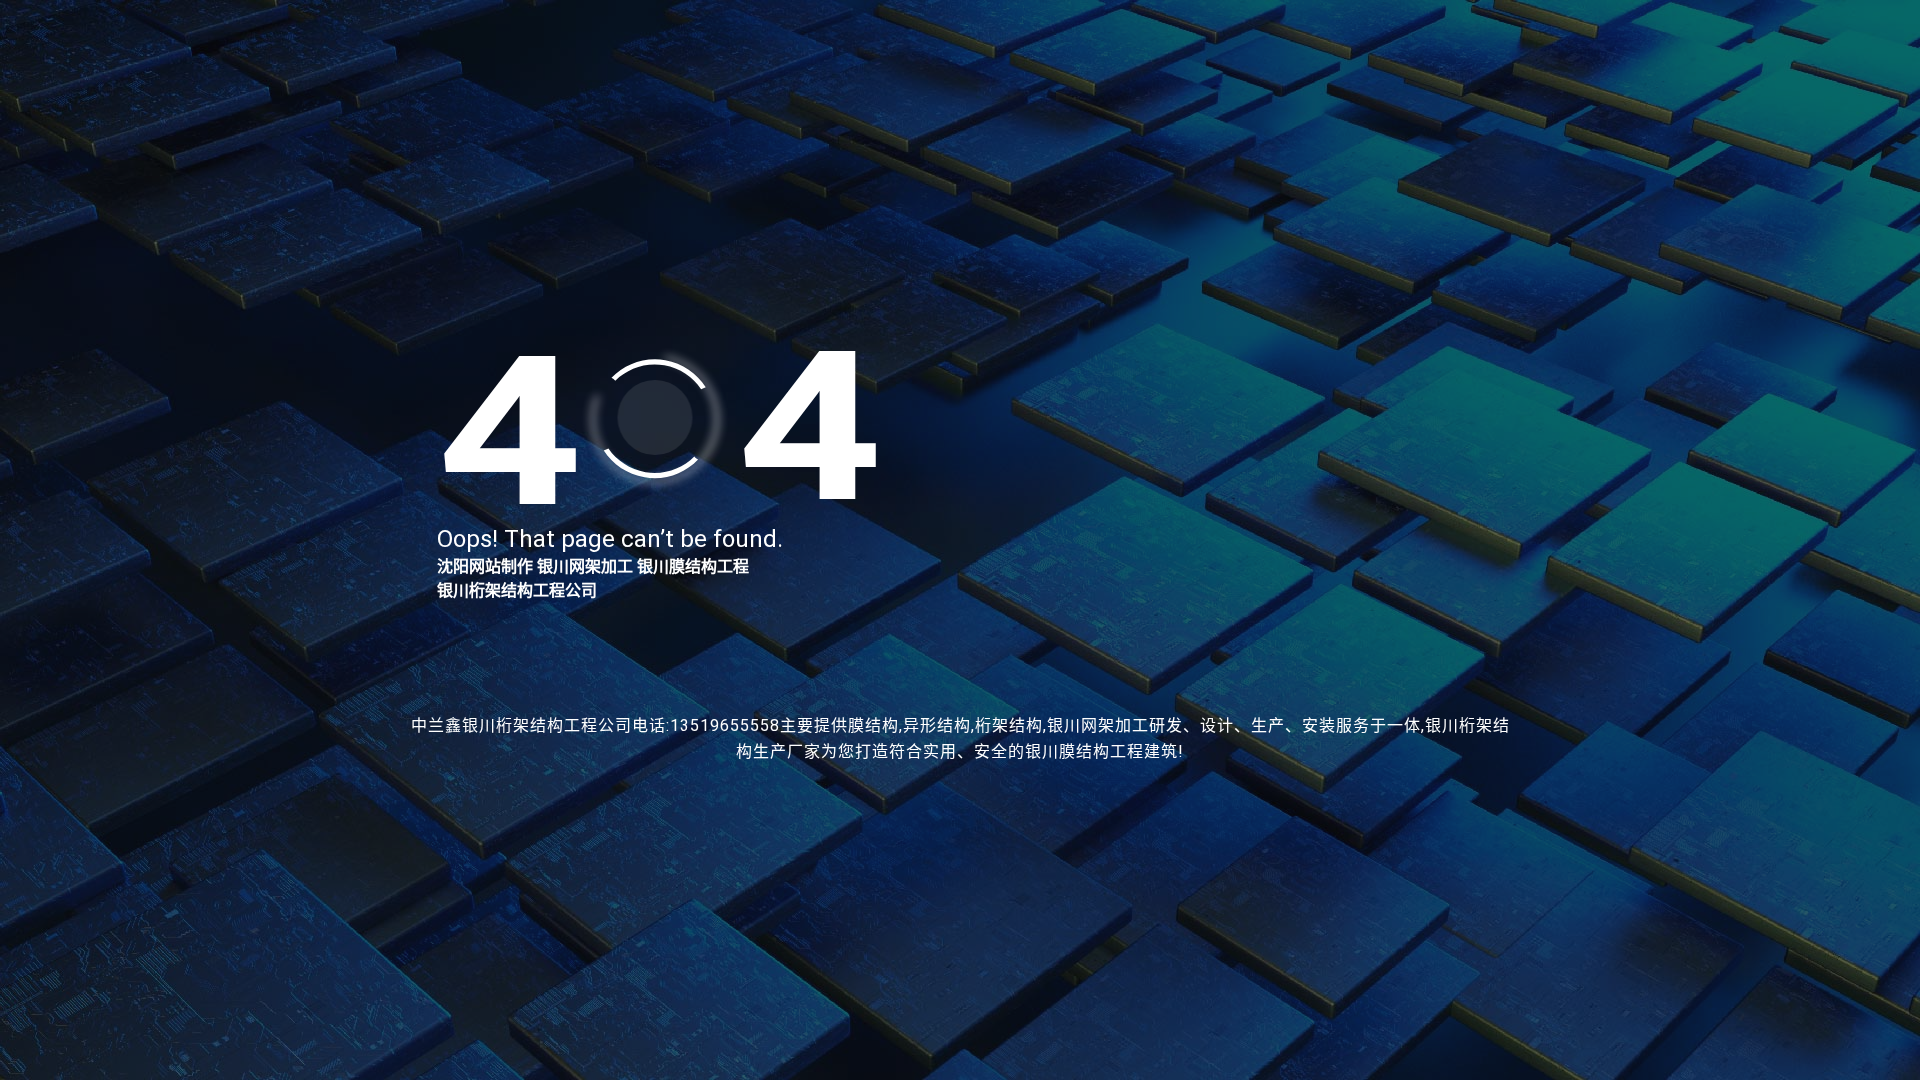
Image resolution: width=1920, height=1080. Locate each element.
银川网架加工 (585, 566)
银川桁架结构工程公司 (517, 590)
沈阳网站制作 (485, 566)
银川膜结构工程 (693, 566)
